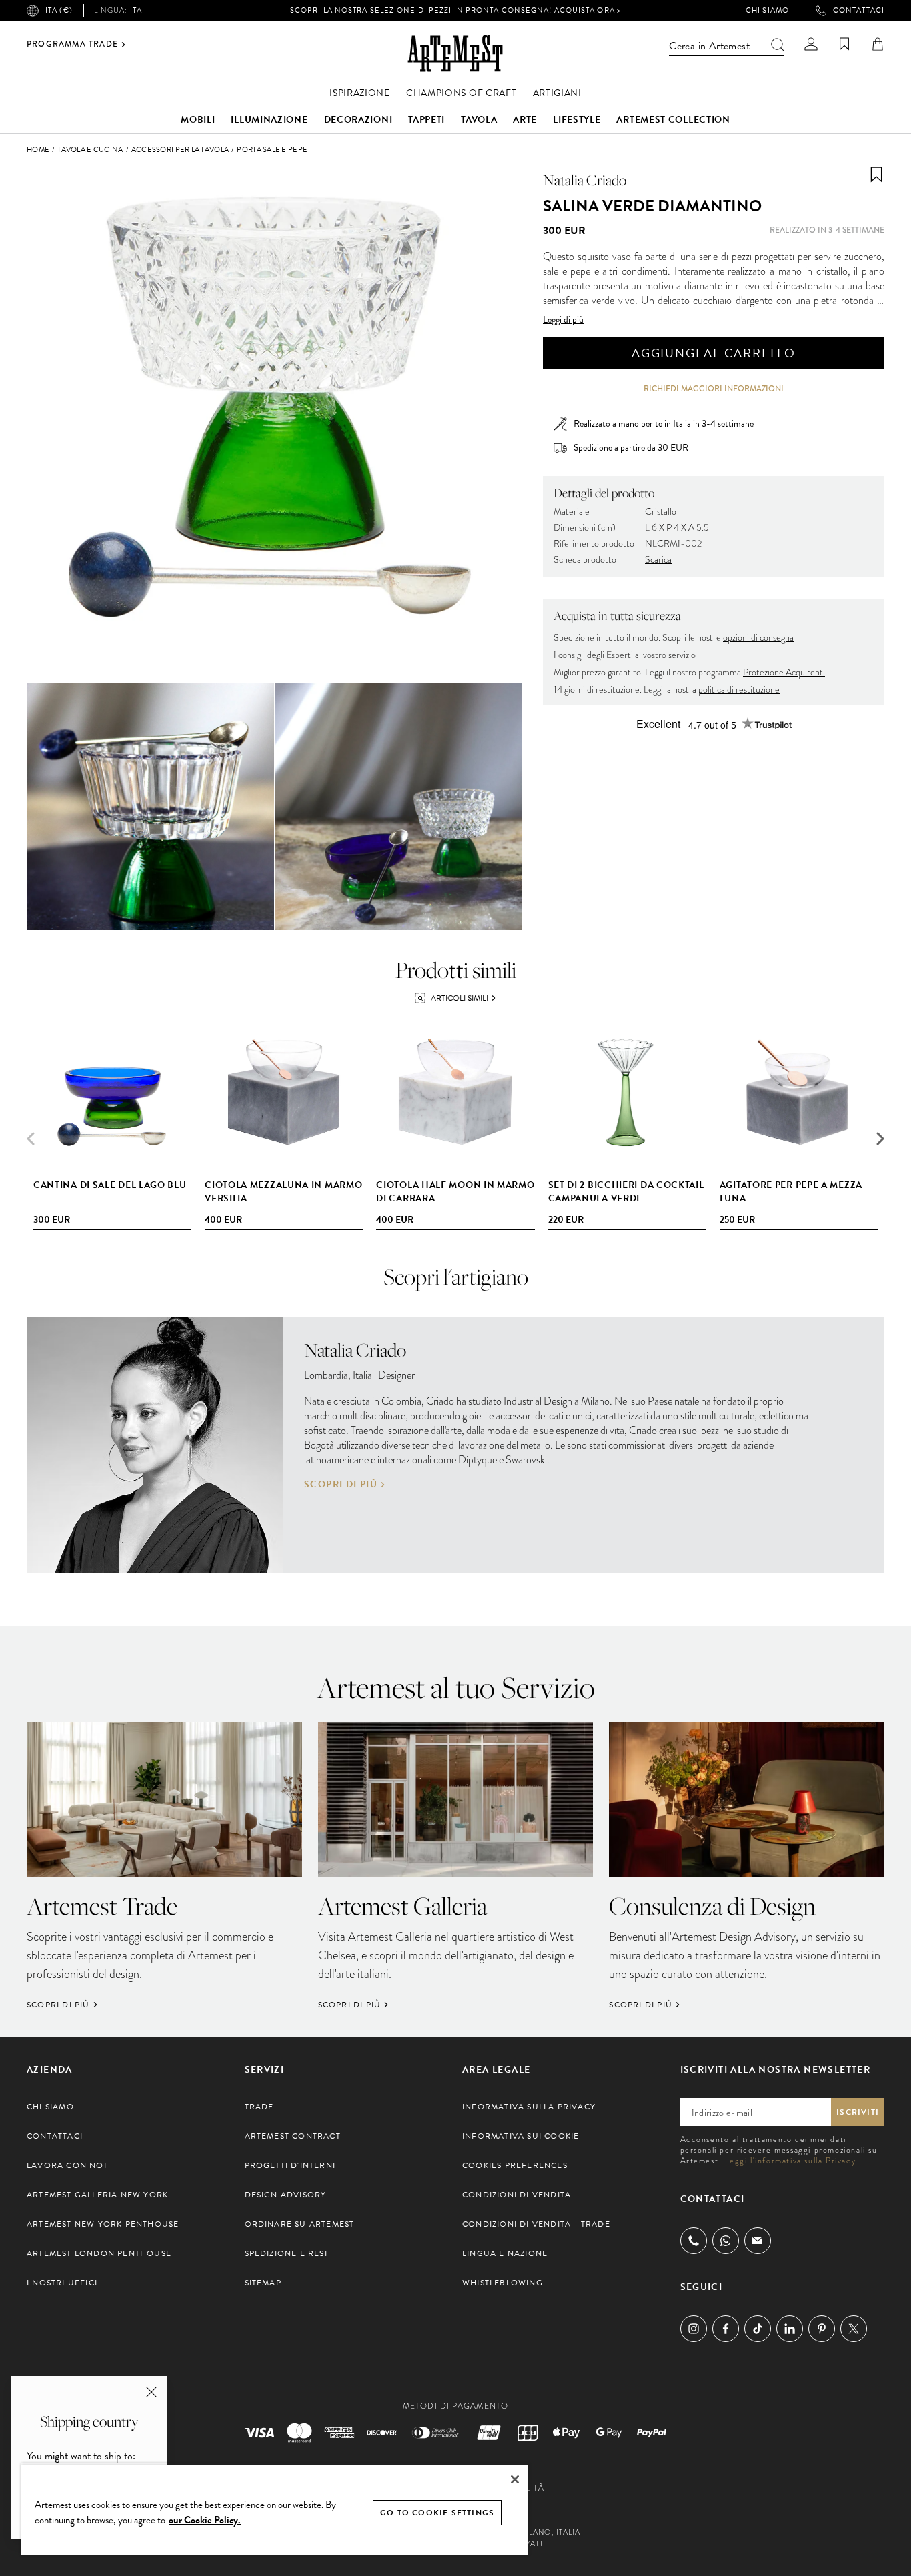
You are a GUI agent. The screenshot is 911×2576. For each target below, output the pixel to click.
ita (118, 11)
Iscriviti (858, 2112)
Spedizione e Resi (286, 2253)
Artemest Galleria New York (97, 2195)
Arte (525, 120)
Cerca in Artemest (709, 46)
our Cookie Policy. (205, 2520)
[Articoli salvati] (844, 44)
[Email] (758, 2240)
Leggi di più (563, 320)
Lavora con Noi (67, 2165)
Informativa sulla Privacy (529, 2107)
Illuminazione (269, 120)
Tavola (479, 120)
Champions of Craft (462, 93)
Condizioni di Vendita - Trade (536, 2224)
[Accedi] (811, 44)
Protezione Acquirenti (784, 672)
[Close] (515, 2479)
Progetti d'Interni (290, 2165)
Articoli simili (460, 998)
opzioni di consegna (758, 638)
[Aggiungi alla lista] (876, 175)
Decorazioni (358, 120)
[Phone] (694, 2241)
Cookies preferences (515, 2165)
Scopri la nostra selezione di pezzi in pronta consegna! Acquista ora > (455, 10)
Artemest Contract (293, 2136)
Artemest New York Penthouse (103, 2224)
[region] (275, 2509)
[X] (854, 2329)
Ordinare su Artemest (300, 2224)
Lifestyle (577, 120)
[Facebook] (726, 2329)
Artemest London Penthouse (99, 2253)
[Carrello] (878, 44)
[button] (880, 1139)
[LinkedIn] (790, 2329)
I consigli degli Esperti (593, 655)
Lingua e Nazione (505, 2253)
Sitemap (263, 2283)
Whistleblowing (503, 2283)
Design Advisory (286, 2195)
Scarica (658, 560)
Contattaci (859, 11)
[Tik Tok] (758, 2329)
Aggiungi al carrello (714, 353)
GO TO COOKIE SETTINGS (437, 2513)
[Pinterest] (822, 2329)
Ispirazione (360, 93)
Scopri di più (341, 1485)
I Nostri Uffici (62, 2283)
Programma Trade (72, 45)
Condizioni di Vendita (517, 2195)
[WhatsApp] (726, 2241)
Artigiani (557, 93)
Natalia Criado (585, 180)
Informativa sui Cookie (521, 2136)
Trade (259, 2107)
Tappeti (426, 120)
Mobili (198, 120)
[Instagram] (694, 2329)
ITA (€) (59, 10)
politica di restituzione (739, 690)
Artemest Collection (673, 120)
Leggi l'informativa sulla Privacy (791, 2161)
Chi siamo (767, 11)
